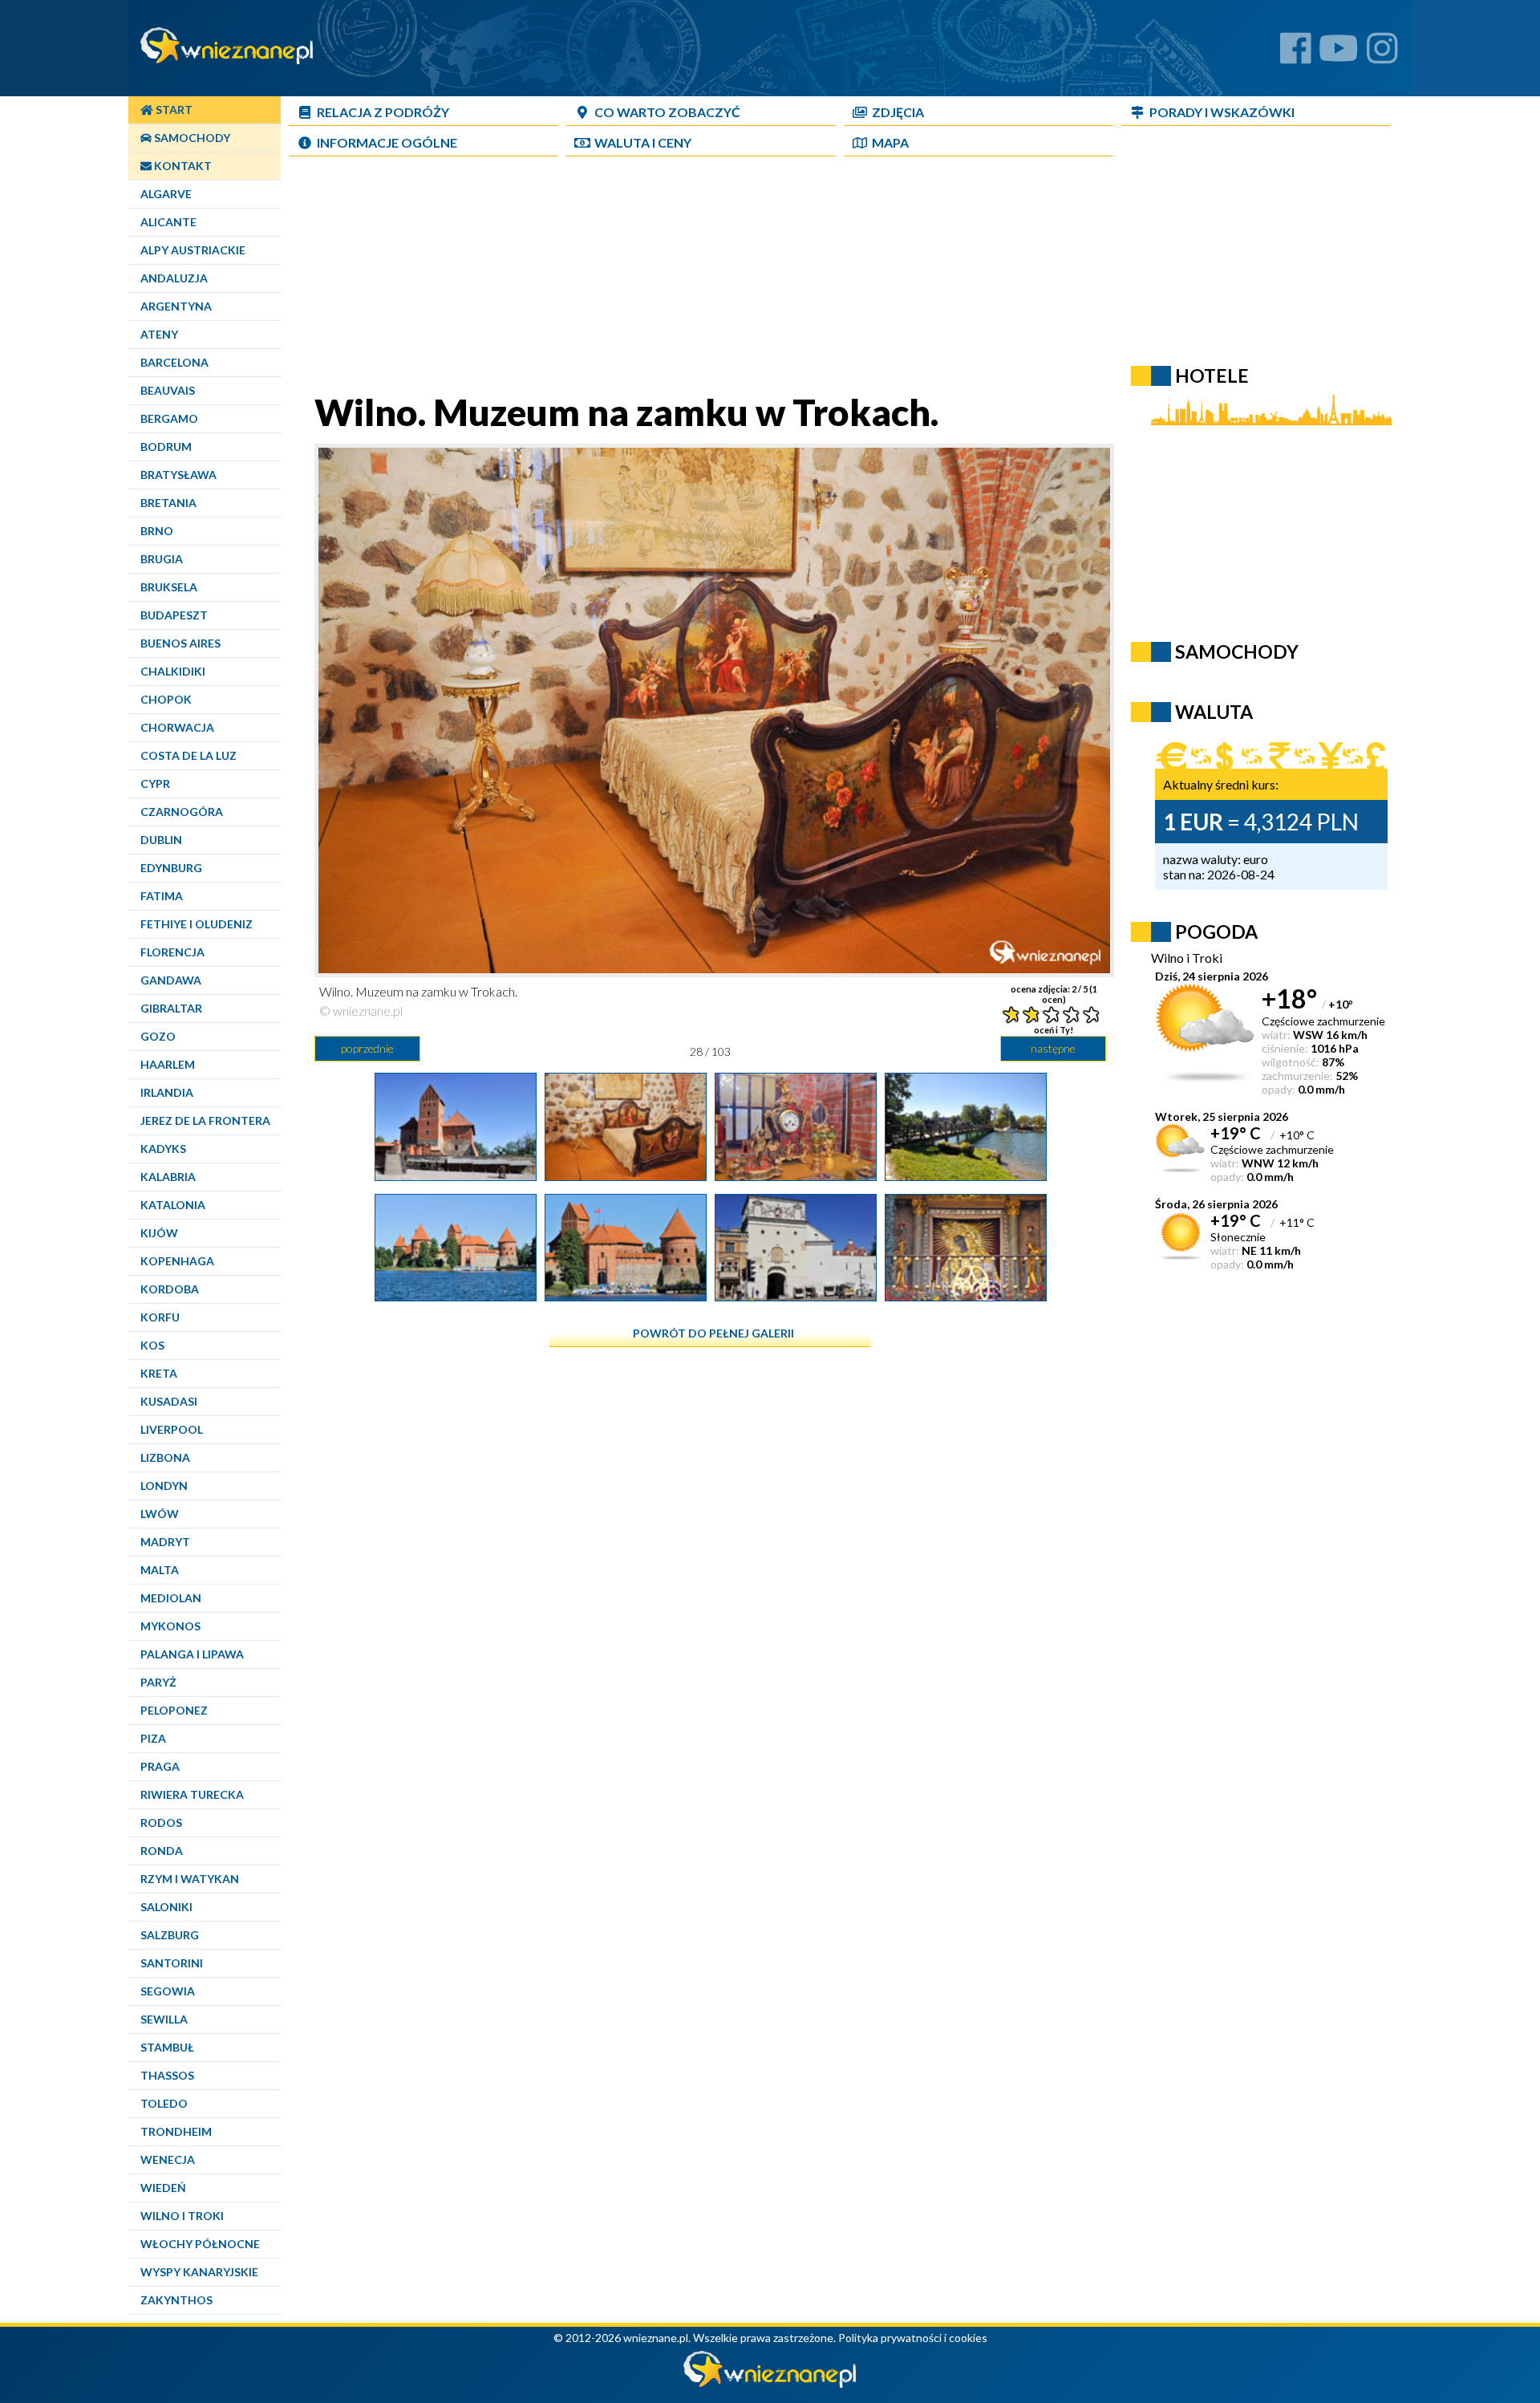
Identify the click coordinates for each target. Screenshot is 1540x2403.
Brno (157, 531)
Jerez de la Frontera (205, 1120)
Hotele (1212, 375)
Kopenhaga (177, 1261)
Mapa (890, 142)
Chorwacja (177, 727)
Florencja (172, 952)
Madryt (165, 1542)
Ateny (159, 334)
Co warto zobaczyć (667, 112)
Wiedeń (163, 2188)
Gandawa (171, 980)
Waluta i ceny (643, 142)
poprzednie (367, 1048)
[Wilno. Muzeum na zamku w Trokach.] (626, 1175)
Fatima (162, 896)
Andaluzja (174, 278)
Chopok (166, 699)
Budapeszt (174, 615)
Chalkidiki (173, 671)
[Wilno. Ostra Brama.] (796, 1295)
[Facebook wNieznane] (1296, 54)
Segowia (168, 1991)
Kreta (159, 1373)
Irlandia (167, 1092)
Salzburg (170, 1935)
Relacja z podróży (383, 112)
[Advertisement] (710, 278)
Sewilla (164, 2019)
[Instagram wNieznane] (1382, 54)
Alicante (168, 222)
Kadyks (163, 1149)
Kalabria (168, 1177)
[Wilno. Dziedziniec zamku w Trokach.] (456, 1175)
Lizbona (165, 1457)
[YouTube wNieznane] (1339, 54)
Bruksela (169, 587)
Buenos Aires (180, 643)
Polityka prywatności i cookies (913, 2338)
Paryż (158, 1682)
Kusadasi (169, 1401)
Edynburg (171, 868)
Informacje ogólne (387, 142)
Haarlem (168, 1064)
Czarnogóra (182, 812)
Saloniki (166, 1907)
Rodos (161, 1823)
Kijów (159, 1233)
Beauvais (168, 390)
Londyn (164, 1486)
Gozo (158, 1036)
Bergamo (169, 418)
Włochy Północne (200, 2244)
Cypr (155, 783)
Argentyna (176, 306)
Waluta (1214, 712)
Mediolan (171, 1598)
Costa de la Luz (188, 755)
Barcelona (174, 362)
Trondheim (176, 2131)
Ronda (162, 1851)
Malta (160, 1570)
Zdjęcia (898, 112)
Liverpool (172, 1429)
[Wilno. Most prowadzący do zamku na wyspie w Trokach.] (966, 1175)
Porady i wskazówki (1222, 112)
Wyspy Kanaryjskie (199, 2272)
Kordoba (170, 1289)
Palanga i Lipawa (192, 1654)
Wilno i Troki (182, 2216)
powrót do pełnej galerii (713, 1333)
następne (1053, 1048)
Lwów (160, 1514)
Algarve (166, 194)
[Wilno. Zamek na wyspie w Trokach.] (456, 1295)
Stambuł (167, 2047)
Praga (160, 1766)
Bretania (168, 503)
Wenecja (168, 2159)
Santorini (172, 1963)
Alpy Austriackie (193, 250)
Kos (152, 1345)
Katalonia (173, 1205)
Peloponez (174, 1710)
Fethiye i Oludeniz (197, 924)
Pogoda (1216, 932)
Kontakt (182, 166)
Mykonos (170, 1626)
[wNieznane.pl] (770, 2383)
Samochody (191, 138)
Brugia (162, 559)
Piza (153, 1738)
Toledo (164, 2103)
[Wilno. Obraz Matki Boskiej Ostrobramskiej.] (966, 1295)
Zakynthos (176, 2300)
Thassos (167, 2075)
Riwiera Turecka (192, 1794)
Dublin (161, 840)
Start (173, 110)
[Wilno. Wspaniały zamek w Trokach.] (626, 1295)
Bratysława (178, 475)
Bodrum (166, 447)
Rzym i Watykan (190, 1879)
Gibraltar (171, 1008)
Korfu (160, 1317)
